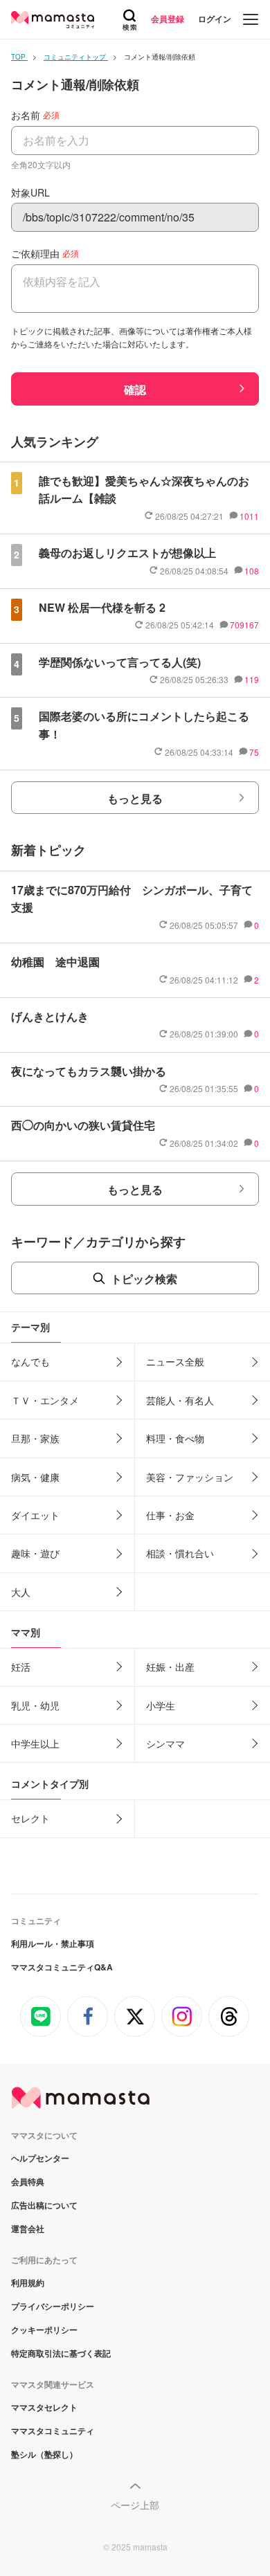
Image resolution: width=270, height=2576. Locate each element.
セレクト (30, 1818)
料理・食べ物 (175, 1438)
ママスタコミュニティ (53, 2431)
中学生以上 (35, 1743)
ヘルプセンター (40, 2158)
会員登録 (168, 19)
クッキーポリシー (44, 2330)
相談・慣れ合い (180, 1553)
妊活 (21, 1667)
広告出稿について (44, 2205)
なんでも (30, 1361)
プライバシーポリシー (53, 2306)
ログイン (215, 19)
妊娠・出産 (170, 1667)
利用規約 (28, 2283)
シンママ (165, 1743)
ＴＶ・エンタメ (45, 1400)
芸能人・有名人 (180, 1400)
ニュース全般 (175, 1361)
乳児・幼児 (35, 1705)
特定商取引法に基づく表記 (61, 2353)
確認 (135, 389)
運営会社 (28, 2229)
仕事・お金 (170, 1515)
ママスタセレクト (44, 2407)
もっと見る (135, 798)
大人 (21, 1592)
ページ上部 (135, 2505)
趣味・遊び (35, 1553)
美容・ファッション (190, 1477)
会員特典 (28, 2182)
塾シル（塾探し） (44, 2454)
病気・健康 (35, 1477)
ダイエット (35, 1515)
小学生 (161, 1705)
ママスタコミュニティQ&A (62, 1967)
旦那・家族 (35, 1438)
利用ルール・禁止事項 (53, 1943)
